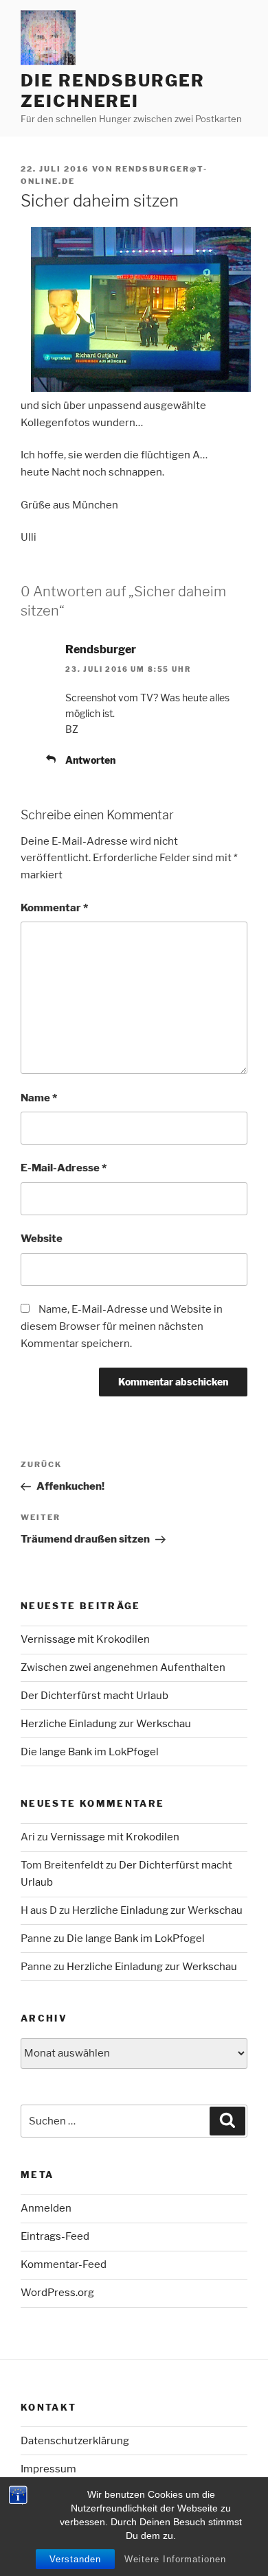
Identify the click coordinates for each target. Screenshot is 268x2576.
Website (42, 1239)
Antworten (90, 760)
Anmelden (46, 2208)
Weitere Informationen (175, 2559)
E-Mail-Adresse (64, 1168)
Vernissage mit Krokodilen (85, 1639)
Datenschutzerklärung (75, 2441)
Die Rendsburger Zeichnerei (113, 91)
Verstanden (75, 2559)
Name (39, 1098)
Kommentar (54, 908)
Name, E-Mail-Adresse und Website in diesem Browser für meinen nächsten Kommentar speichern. (122, 1326)
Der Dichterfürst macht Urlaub (94, 1696)
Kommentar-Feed (64, 2264)
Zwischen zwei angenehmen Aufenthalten (123, 1667)
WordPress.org (57, 2293)
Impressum (48, 2469)
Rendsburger (101, 649)
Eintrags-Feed (55, 2236)
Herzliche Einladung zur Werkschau (106, 1724)
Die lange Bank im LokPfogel (90, 1752)
